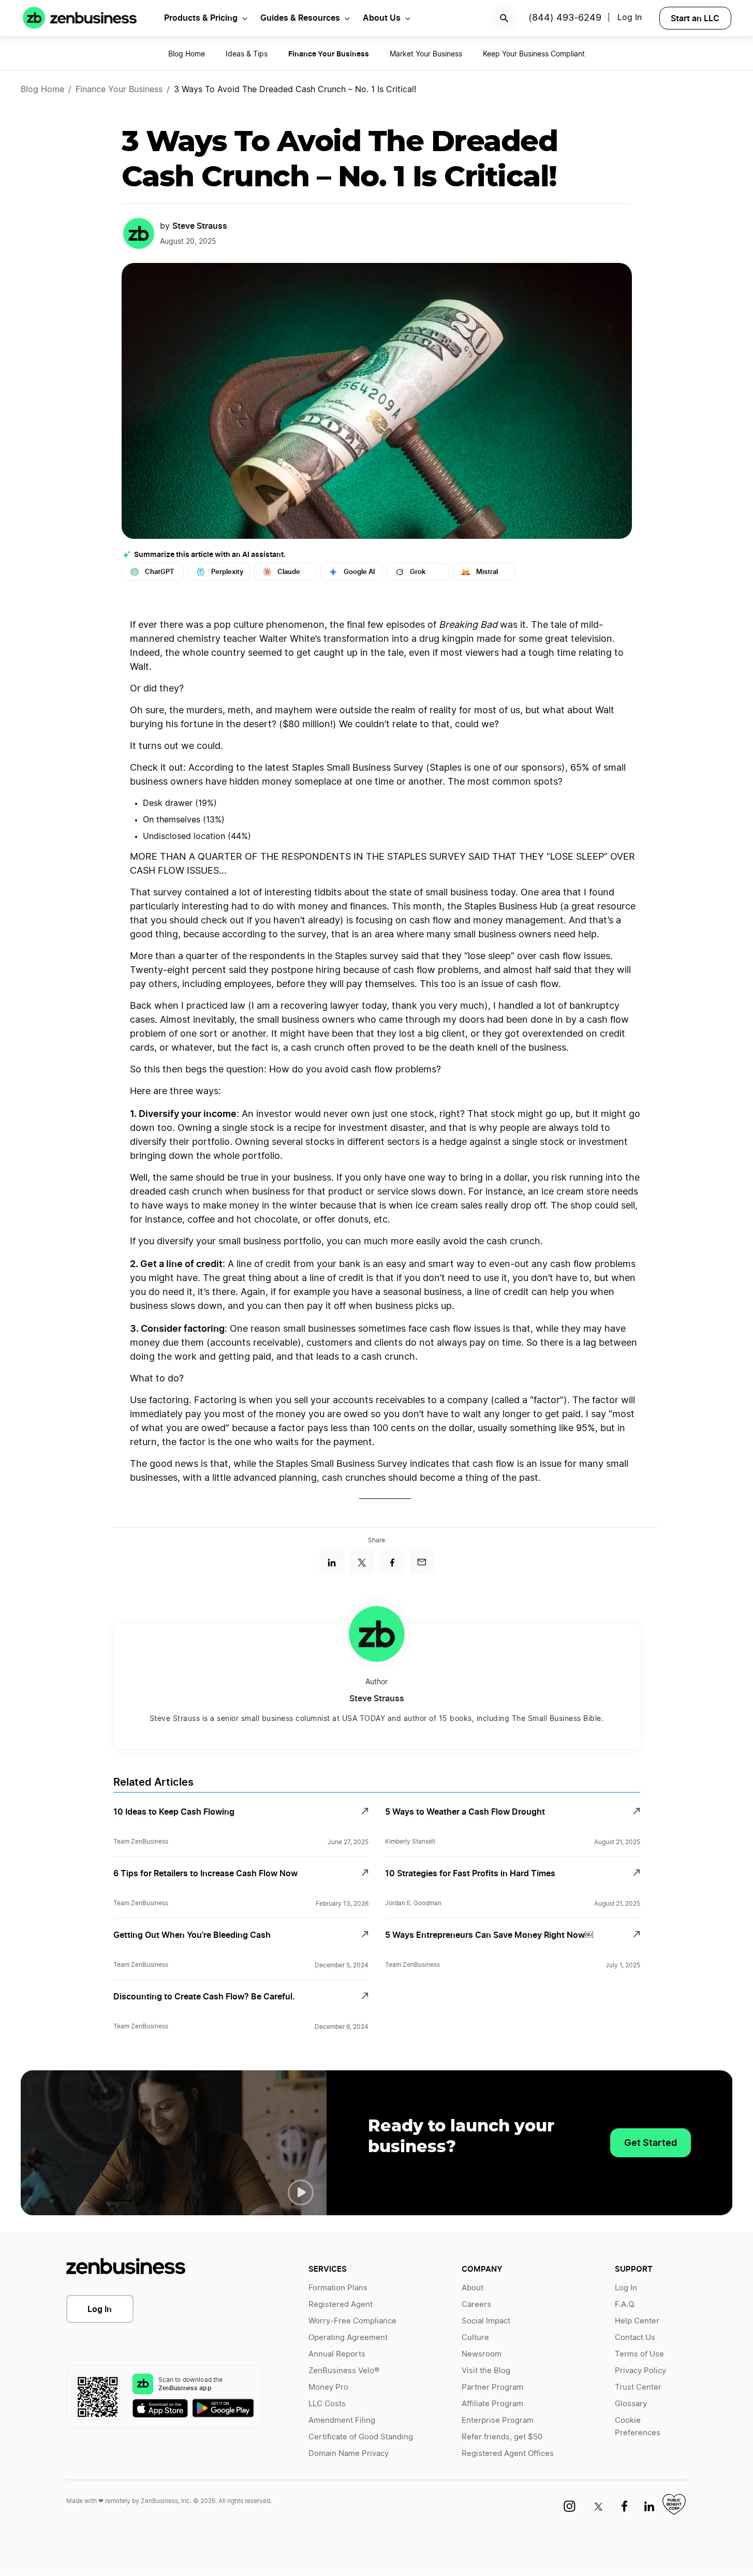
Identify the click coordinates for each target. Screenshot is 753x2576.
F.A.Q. (625, 2305)
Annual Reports (337, 2354)
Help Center (637, 2321)
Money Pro (328, 2387)
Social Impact (486, 2321)
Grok (418, 572)
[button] (301, 2192)
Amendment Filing (342, 2420)
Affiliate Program (492, 2404)
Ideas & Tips (247, 54)
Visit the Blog (486, 2371)
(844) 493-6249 (565, 18)
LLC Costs (327, 2404)
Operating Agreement (348, 2338)
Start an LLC (695, 18)
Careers (476, 2305)
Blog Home (187, 54)
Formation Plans (338, 2288)
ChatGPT (160, 572)
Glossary (631, 2404)
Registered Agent (341, 2305)
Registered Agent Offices (508, 2454)
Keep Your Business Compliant (534, 54)
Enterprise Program (498, 2420)
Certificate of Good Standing (361, 2437)
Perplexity (227, 572)
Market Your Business (426, 54)
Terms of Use (639, 2354)
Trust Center (638, 2387)
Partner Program (492, 2387)
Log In (630, 18)
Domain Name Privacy (349, 2454)
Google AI (359, 572)
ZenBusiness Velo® (344, 2371)
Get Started (651, 2143)
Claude (289, 572)
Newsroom (482, 2354)
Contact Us (635, 2338)
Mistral (487, 572)
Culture (475, 2338)
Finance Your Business (119, 90)
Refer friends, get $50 (502, 2437)
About (473, 2288)
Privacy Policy (640, 2371)
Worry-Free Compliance (352, 2321)
